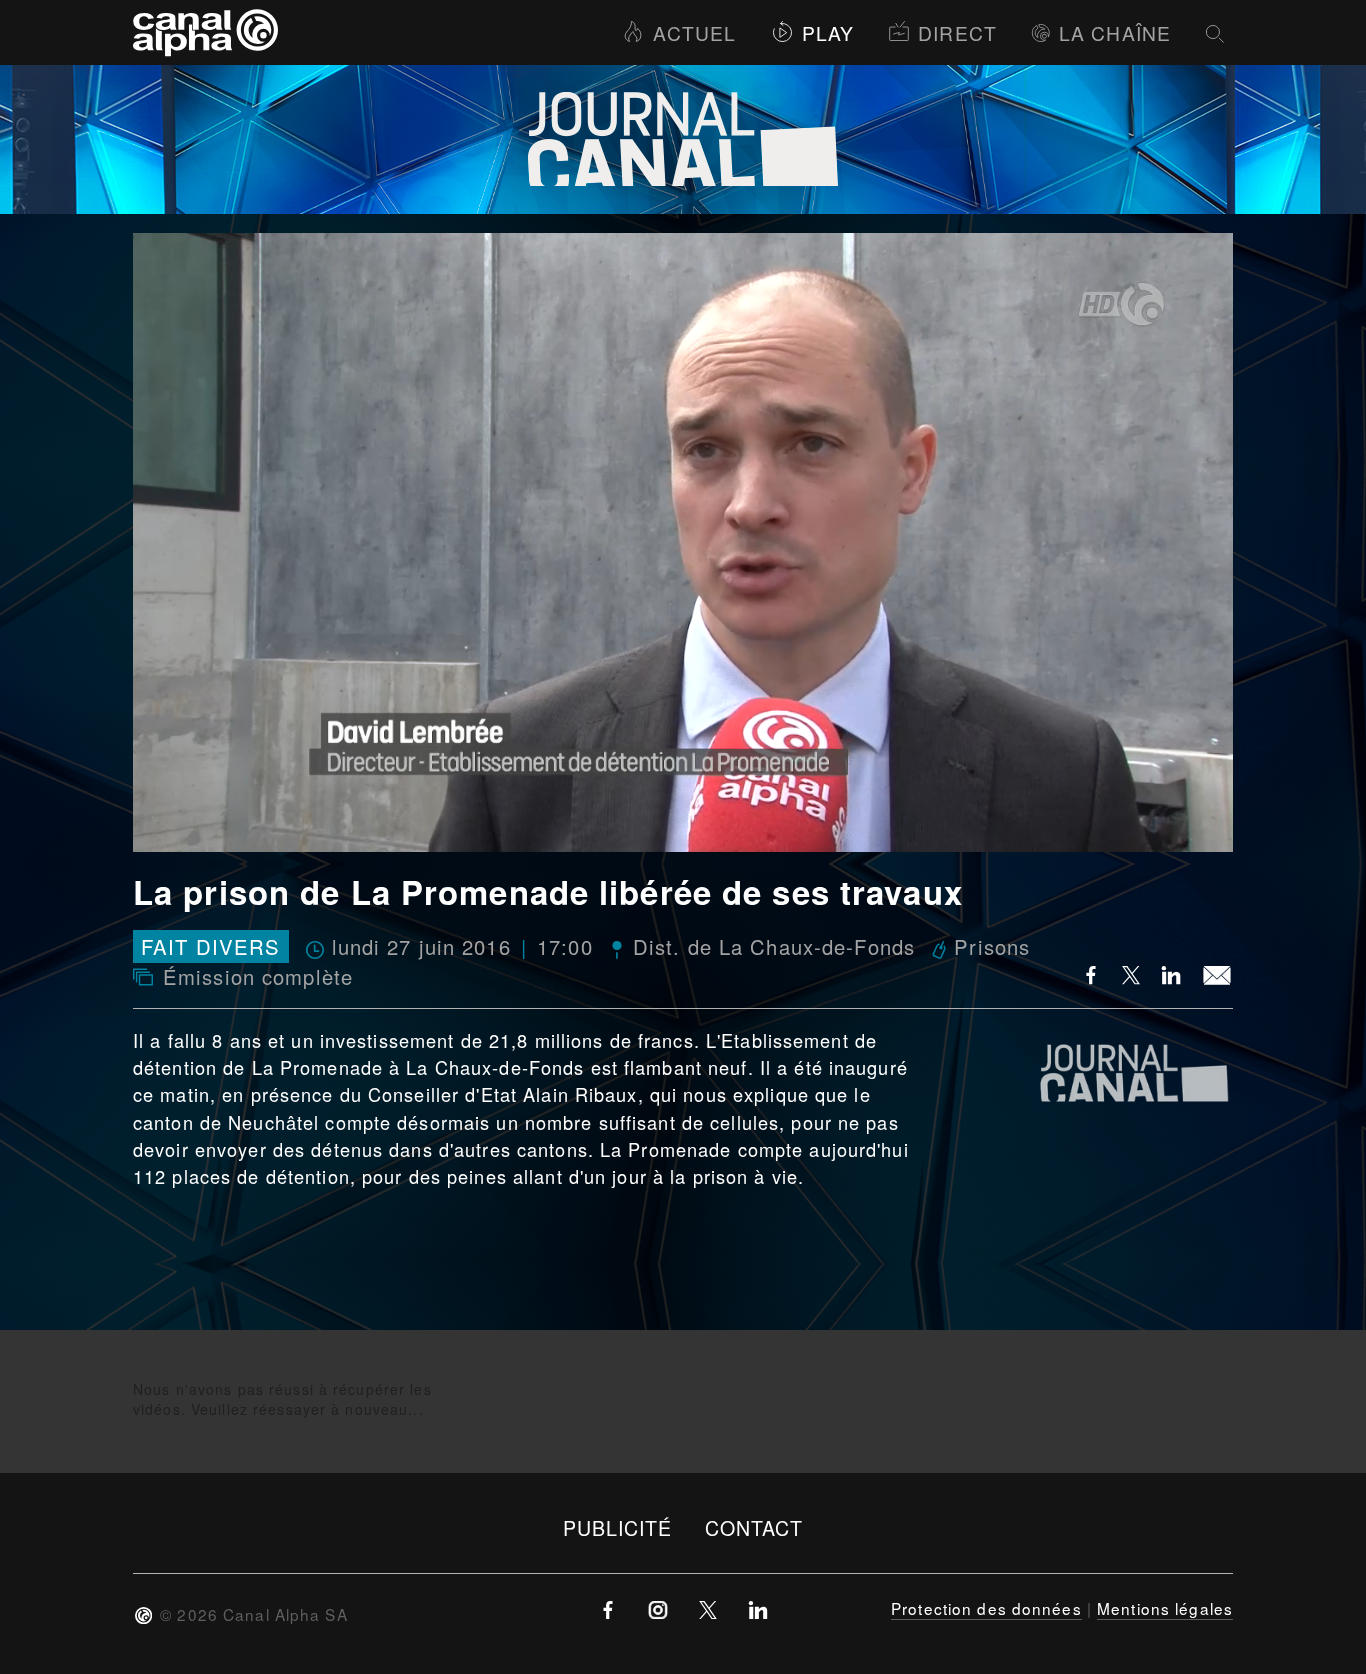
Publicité (618, 1527)
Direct (957, 32)
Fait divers (210, 946)
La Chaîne (1115, 32)
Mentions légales (1165, 1608)
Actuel (694, 32)
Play (828, 32)
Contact (754, 1527)
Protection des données (986, 1608)
